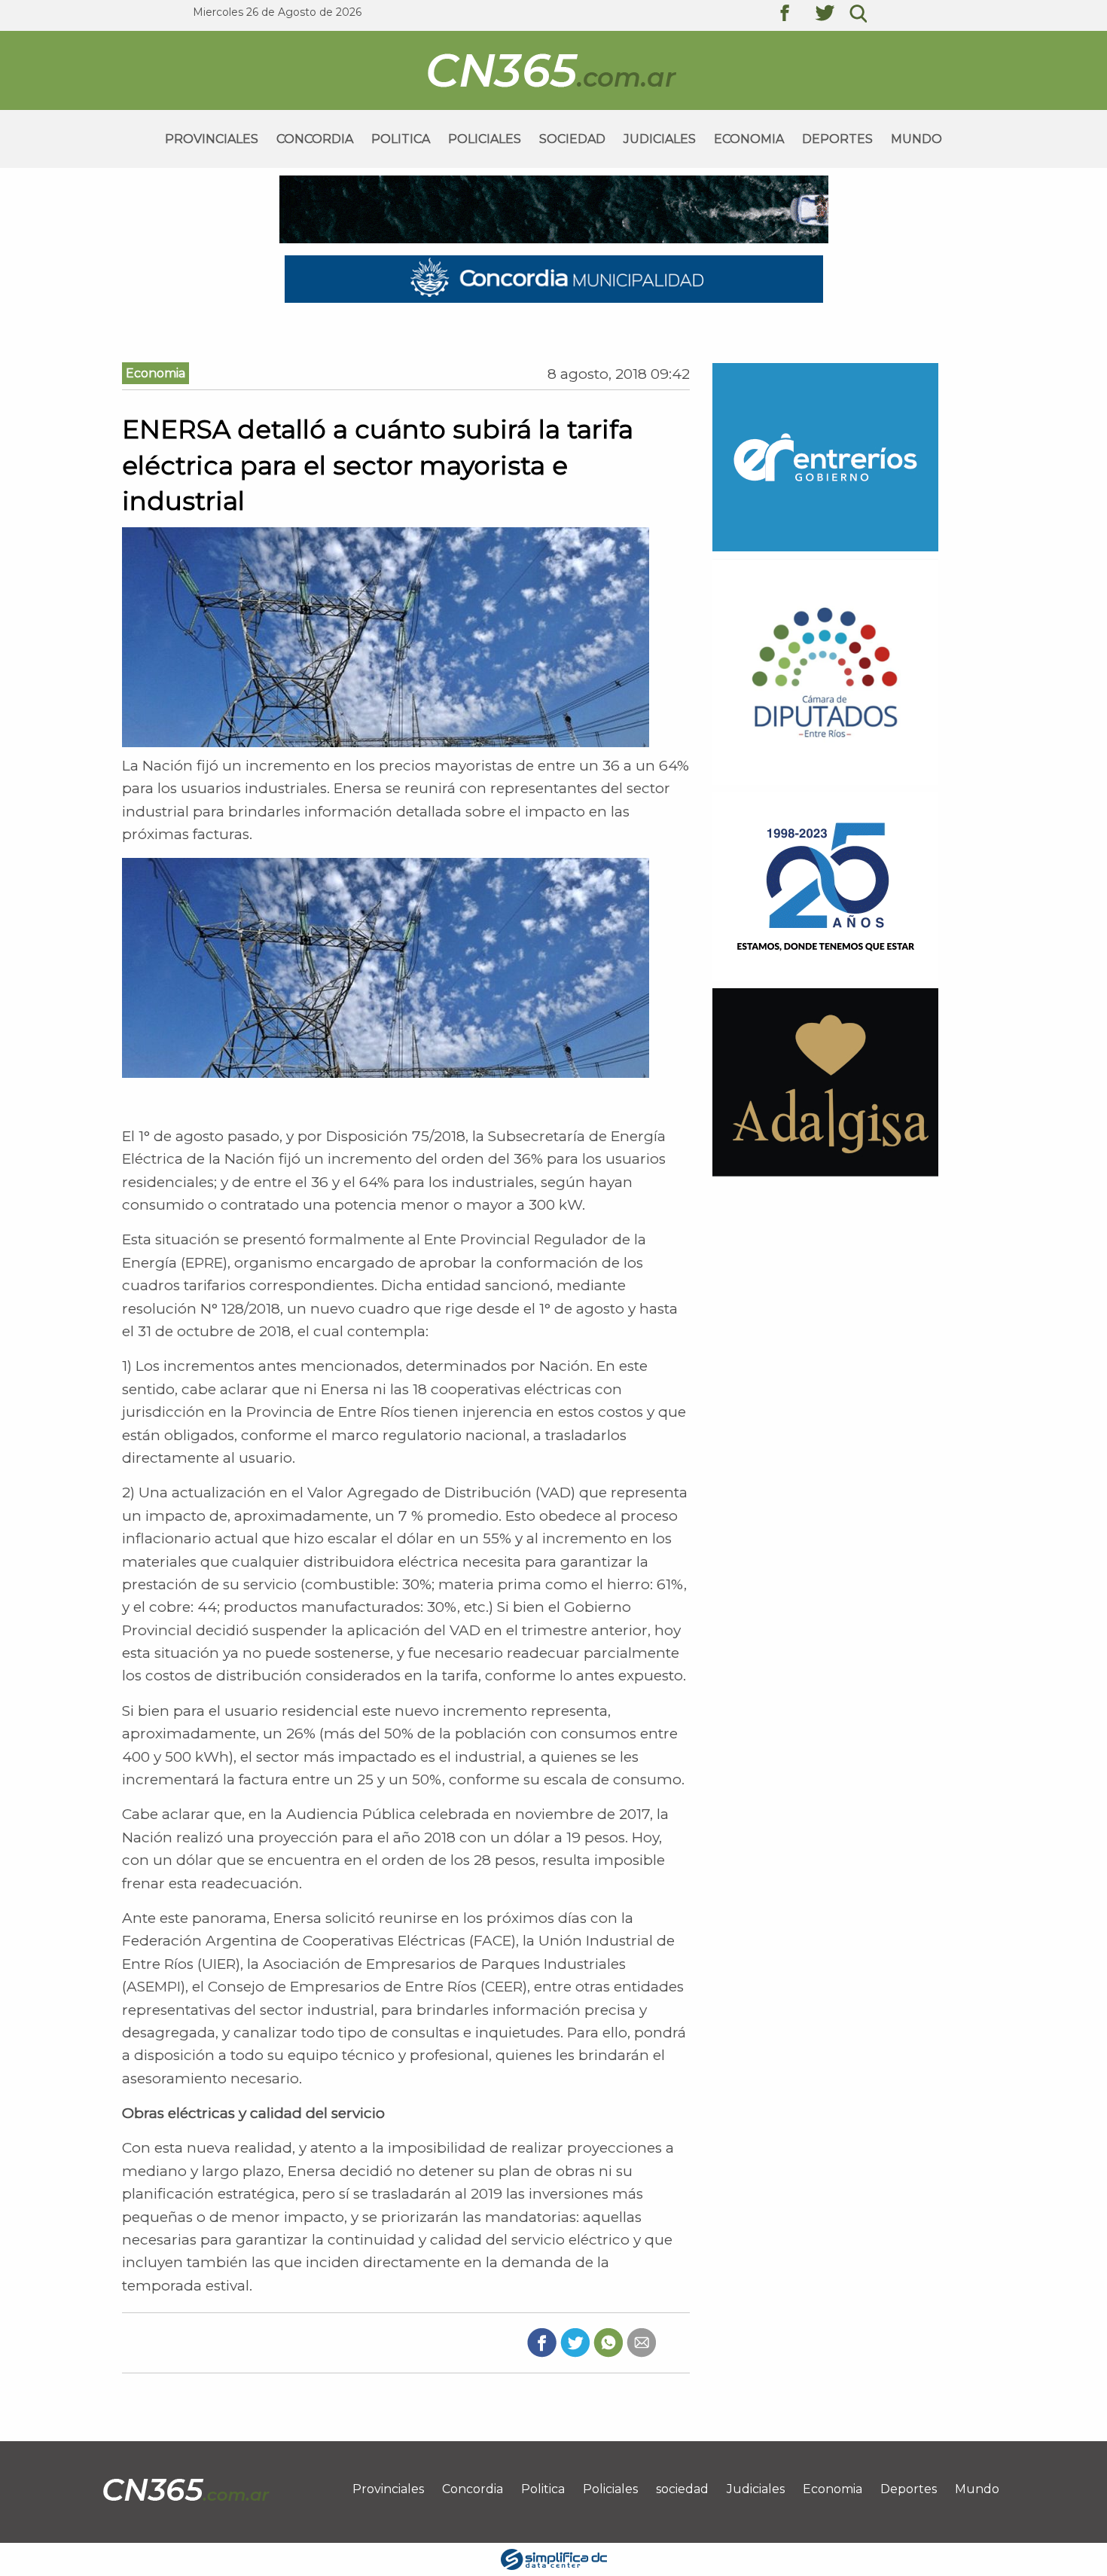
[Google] (641, 2342)
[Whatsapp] (608, 2342)
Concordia (315, 139)
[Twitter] (575, 2342)
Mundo (916, 139)
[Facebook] (542, 2342)
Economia (749, 139)
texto (796, 15)
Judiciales (660, 139)
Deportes (837, 139)
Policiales (485, 139)
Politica (401, 139)
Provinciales (212, 139)
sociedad (572, 139)
